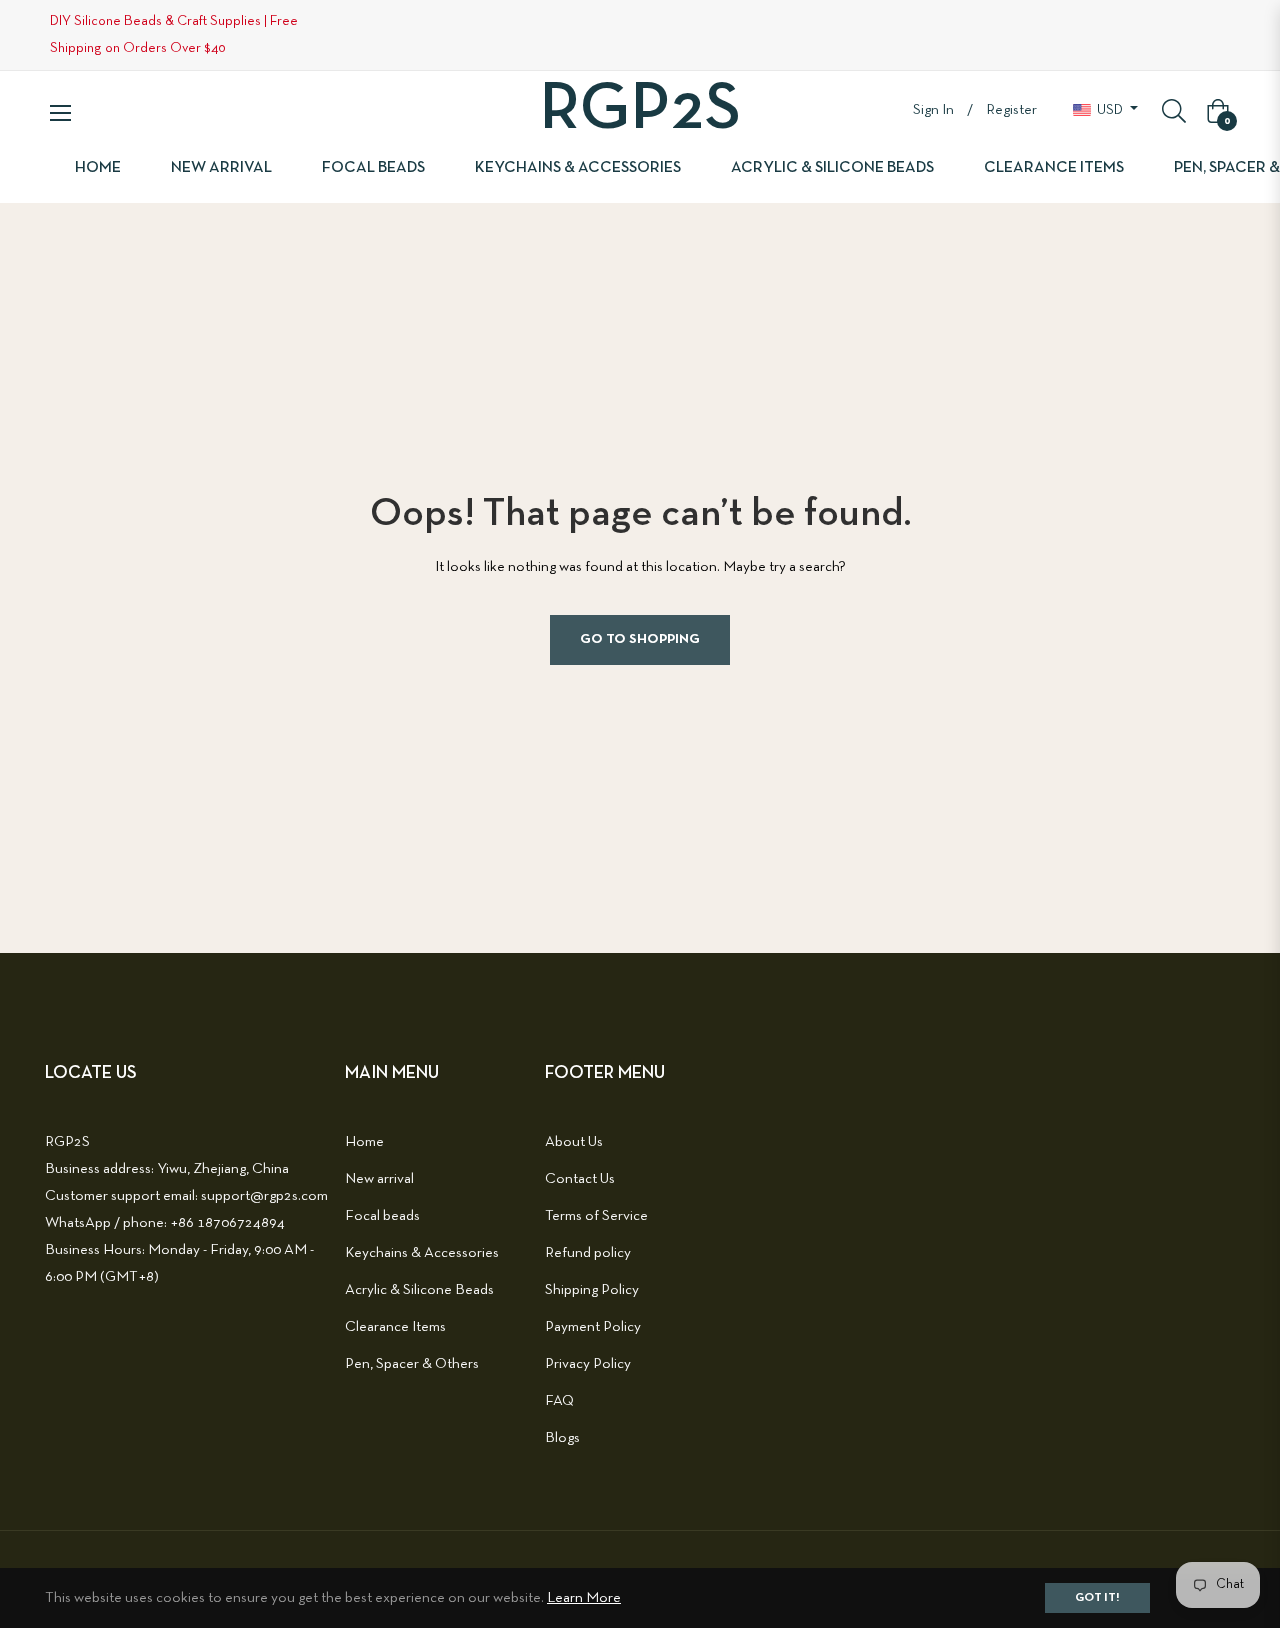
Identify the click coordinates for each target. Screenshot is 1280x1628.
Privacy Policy (588, 1364)
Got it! (1097, 1598)
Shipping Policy (592, 1290)
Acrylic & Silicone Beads (419, 1290)
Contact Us (580, 1179)
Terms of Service (596, 1216)
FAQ (559, 1401)
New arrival (379, 1179)
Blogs (562, 1438)
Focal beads (382, 1216)
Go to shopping (640, 639)
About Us (574, 1142)
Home (364, 1142)
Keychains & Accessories (422, 1253)
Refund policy (588, 1253)
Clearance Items (395, 1327)
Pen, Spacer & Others (412, 1364)
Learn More (584, 1598)
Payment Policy (593, 1327)
